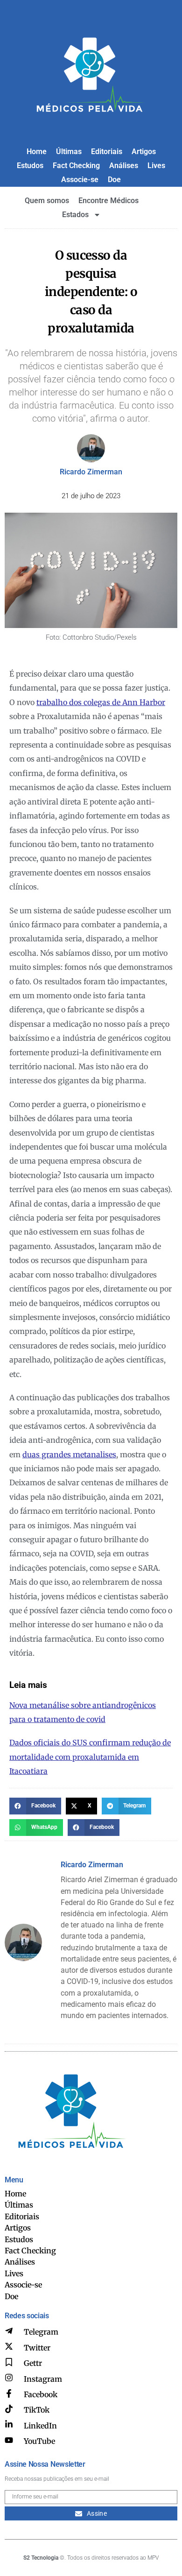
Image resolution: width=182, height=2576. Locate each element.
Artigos (144, 152)
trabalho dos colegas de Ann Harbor (101, 702)
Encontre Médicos (108, 201)
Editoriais (107, 152)
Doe (114, 180)
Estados (75, 215)
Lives (156, 166)
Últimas (69, 152)
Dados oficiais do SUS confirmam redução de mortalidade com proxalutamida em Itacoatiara (90, 1757)
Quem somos (47, 201)
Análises (124, 166)
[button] (35, 1806)
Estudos (30, 166)
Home (37, 152)
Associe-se (80, 180)
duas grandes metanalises (69, 1454)
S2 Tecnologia (41, 2558)
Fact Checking (76, 166)
